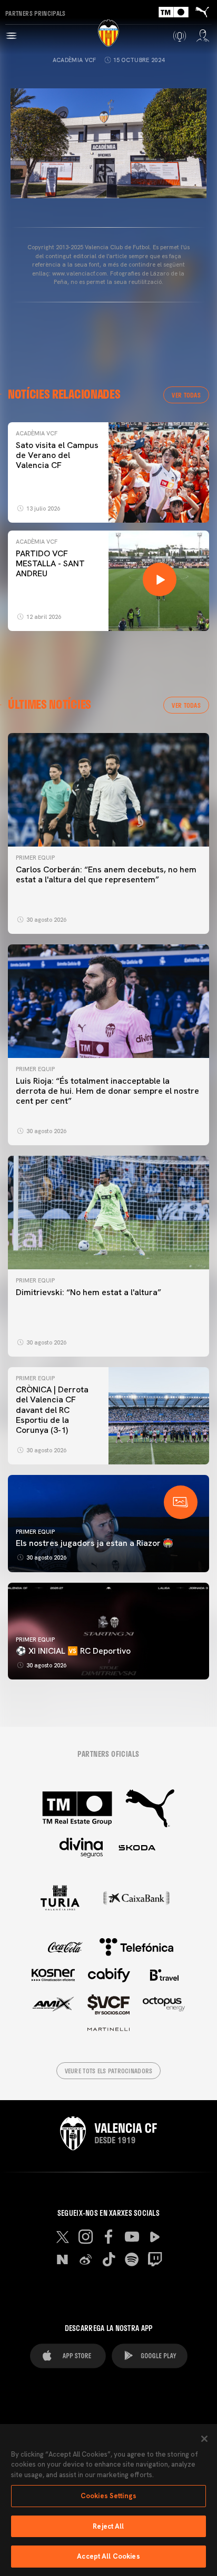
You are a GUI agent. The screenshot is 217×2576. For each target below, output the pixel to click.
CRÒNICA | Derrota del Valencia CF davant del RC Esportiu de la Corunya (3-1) (52, 1410)
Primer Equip (35, 858)
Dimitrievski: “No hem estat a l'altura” (88, 1292)
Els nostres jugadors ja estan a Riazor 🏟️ (95, 1543)
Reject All (108, 2526)
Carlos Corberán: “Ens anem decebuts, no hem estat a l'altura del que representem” (106, 874)
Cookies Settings (108, 2496)
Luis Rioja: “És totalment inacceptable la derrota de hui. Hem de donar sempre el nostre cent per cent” (107, 1091)
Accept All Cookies (108, 2556)
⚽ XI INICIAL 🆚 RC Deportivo (73, 1651)
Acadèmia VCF (75, 60)
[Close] (204, 2439)
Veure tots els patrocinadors (109, 2071)
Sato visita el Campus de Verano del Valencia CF (57, 455)
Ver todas (186, 395)
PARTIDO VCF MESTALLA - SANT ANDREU (50, 563)
